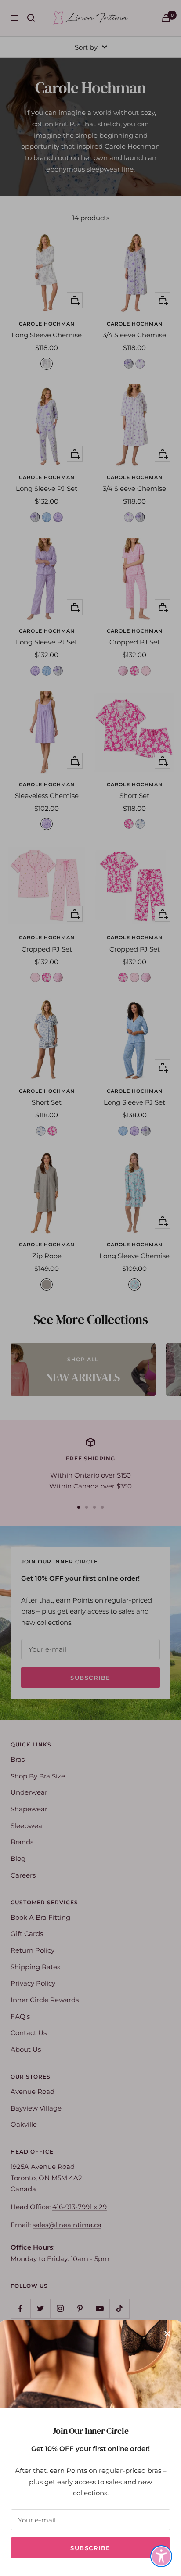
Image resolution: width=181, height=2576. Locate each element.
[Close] (167, 2334)
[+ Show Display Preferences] (161, 2556)
